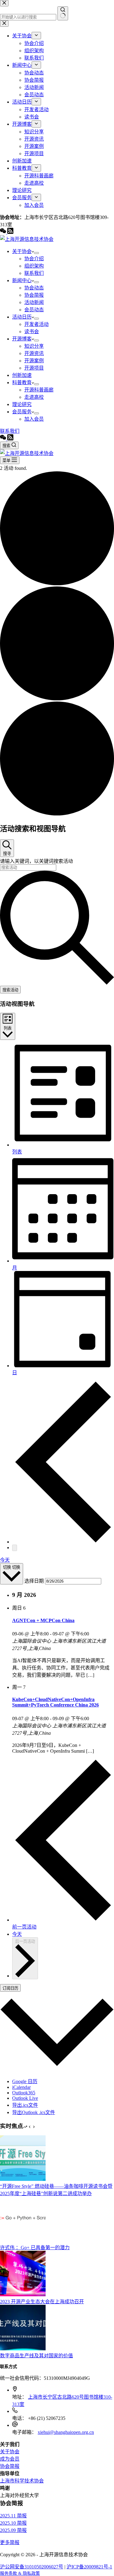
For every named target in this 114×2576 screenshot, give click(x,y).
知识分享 (34, 346)
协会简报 (34, 295)
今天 (5, 1560)
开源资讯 (34, 353)
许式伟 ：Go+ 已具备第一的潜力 (35, 2248)
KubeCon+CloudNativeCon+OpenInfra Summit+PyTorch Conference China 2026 (55, 1702)
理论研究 (22, 404)
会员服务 (22, 412)
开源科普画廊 (39, 390)
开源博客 (22, 339)
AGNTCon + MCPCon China (43, 1620)
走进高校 (34, 397)
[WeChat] (4, 439)
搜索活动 (10, 990)
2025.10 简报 (13, 2523)
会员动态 (34, 310)
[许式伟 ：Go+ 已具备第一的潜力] (23, 2241)
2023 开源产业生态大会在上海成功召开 (42, 2302)
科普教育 (22, 383)
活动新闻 (34, 302)
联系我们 (34, 273)
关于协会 (22, 251)
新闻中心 (22, 280)
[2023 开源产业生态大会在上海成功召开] (23, 2295)
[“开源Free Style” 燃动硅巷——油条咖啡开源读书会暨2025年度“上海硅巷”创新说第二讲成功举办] (23, 2179)
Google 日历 (25, 2081)
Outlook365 (24, 2093)
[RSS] (10, 439)
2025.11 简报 (13, 2516)
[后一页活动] (15, 1548)
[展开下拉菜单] (36, 253)
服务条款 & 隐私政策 (20, 2573)
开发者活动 (36, 324)
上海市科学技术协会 (22, 2481)
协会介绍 (34, 259)
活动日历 (22, 317)
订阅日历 (10, 1988)
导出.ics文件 (25, 2105)
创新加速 (22, 375)
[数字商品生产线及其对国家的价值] (23, 2349)
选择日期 (35, 1581)
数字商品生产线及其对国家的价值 (36, 2356)
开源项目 (34, 368)
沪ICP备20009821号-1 (89, 2567)
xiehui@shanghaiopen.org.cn (66, 2432)
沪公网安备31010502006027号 (32, 2567)
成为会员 (10, 2459)
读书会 (32, 331)
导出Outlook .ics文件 (34, 2112)
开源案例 (34, 361)
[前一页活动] (63, 1542)
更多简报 (10, 2542)
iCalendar (21, 2087)
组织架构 (34, 266)
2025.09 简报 (13, 2530)
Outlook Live (25, 2098)
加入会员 (34, 419)
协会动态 (34, 288)
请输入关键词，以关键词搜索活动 (36, 861)
